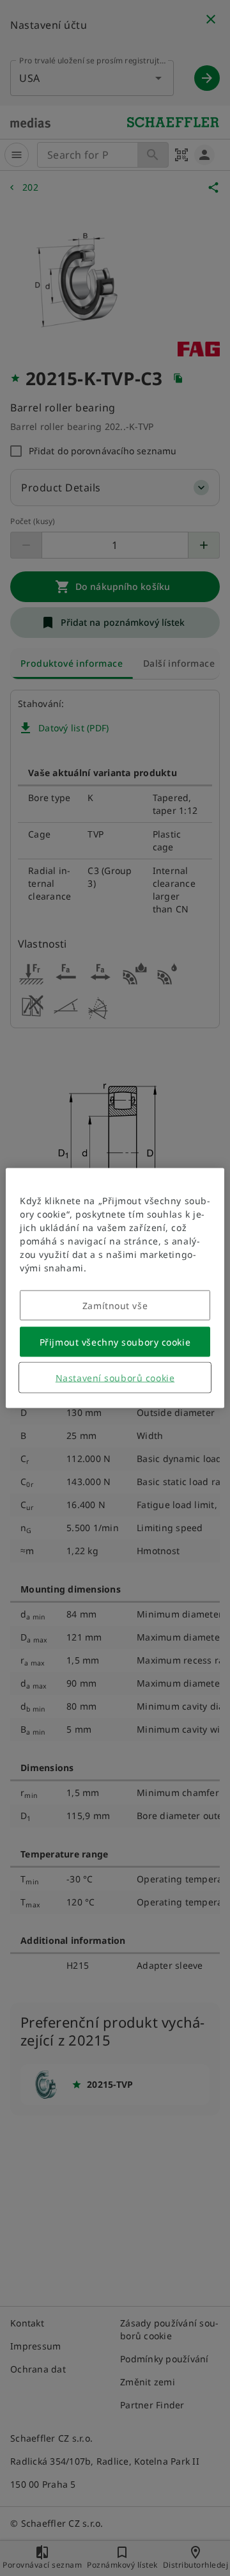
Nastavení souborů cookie (115, 1378)
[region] (115, 1288)
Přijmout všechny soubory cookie (115, 1342)
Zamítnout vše (115, 1306)
